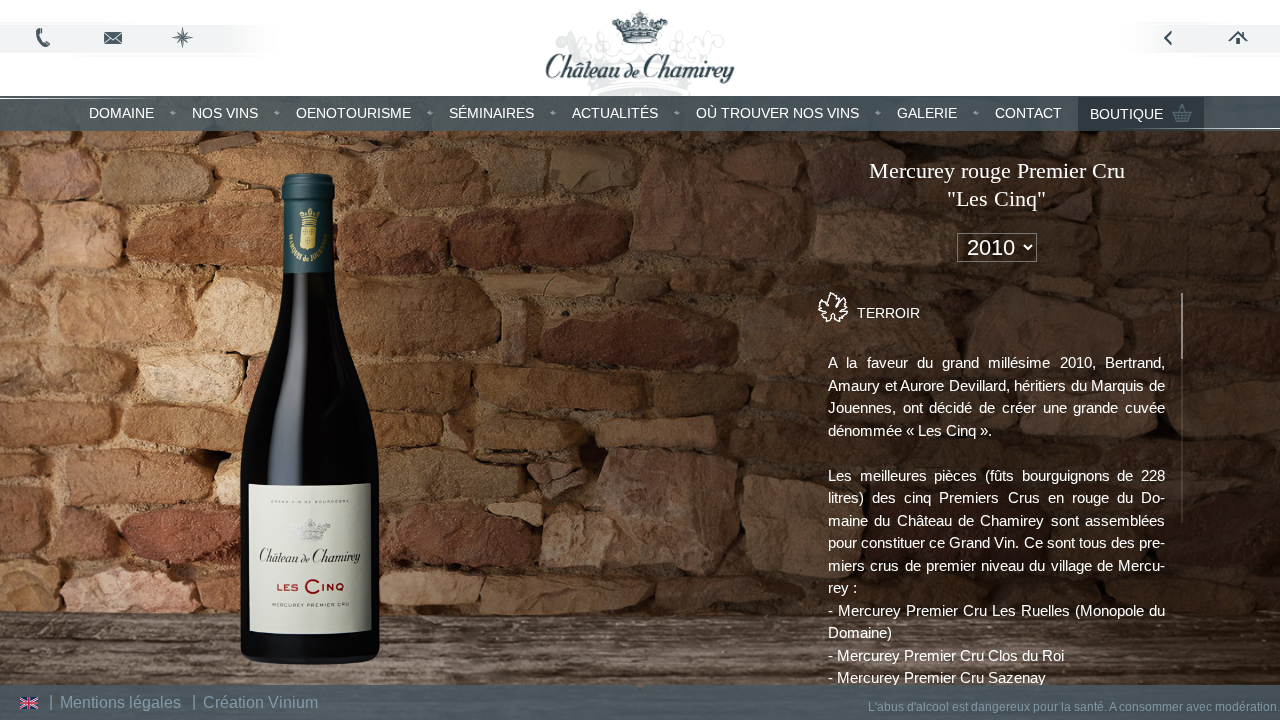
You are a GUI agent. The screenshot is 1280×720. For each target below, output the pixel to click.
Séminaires (491, 113)
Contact (1028, 113)
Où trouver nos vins (777, 113)
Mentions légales (120, 702)
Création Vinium (260, 702)
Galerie (927, 113)
